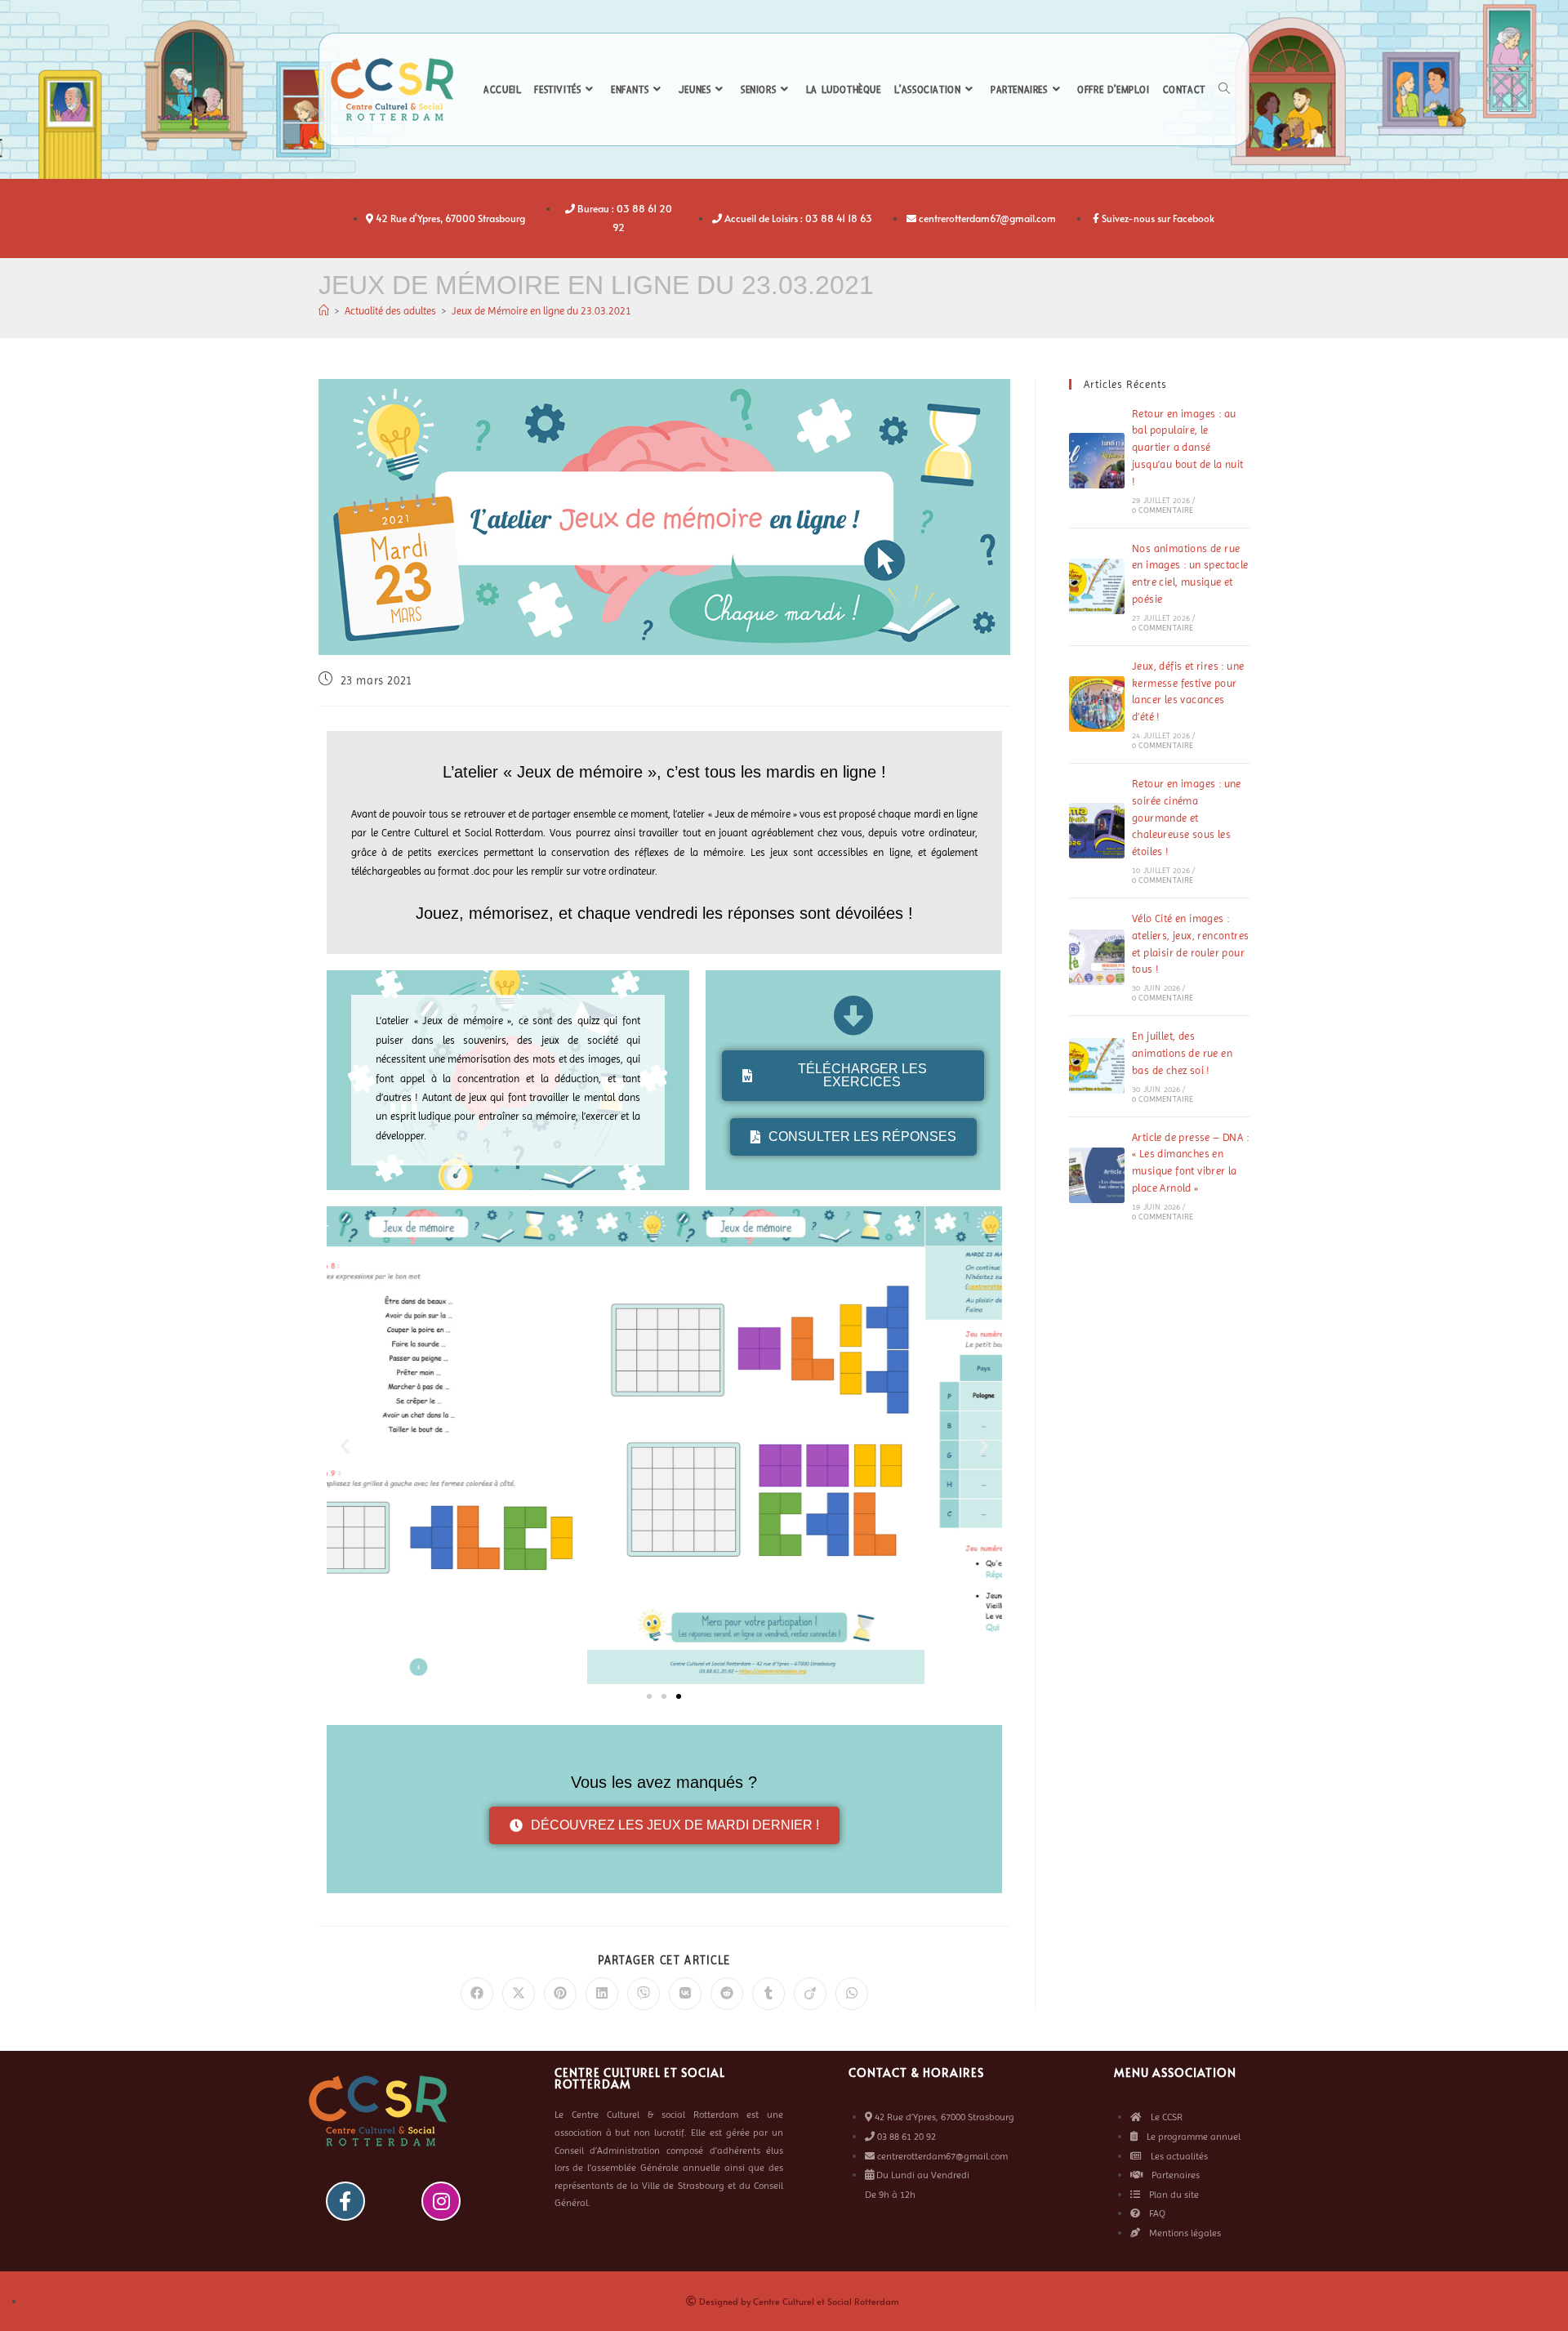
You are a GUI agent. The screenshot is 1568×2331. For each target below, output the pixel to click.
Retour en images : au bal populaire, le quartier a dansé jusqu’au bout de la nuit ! (1188, 448)
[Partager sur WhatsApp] (852, 1994)
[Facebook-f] (345, 2201)
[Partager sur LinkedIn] (602, 1994)
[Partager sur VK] (685, 1994)
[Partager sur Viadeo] (810, 1994)
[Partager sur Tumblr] (768, 1994)
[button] (345, 1445)
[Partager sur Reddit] (727, 1994)
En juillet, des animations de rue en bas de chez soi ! (1182, 1053)
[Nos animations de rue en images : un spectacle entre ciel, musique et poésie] (1097, 586)
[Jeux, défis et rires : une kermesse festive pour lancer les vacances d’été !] (1097, 704)
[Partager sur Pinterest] (560, 1994)
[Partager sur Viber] (644, 1994)
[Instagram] (441, 2201)
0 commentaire (1163, 510)
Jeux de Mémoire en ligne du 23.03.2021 (541, 311)
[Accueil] (324, 311)
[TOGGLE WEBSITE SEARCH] (1224, 90)
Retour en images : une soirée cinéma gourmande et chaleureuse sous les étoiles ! (1187, 818)
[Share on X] (519, 1994)
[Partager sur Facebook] (477, 1994)
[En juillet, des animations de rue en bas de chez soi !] (1097, 1066)
